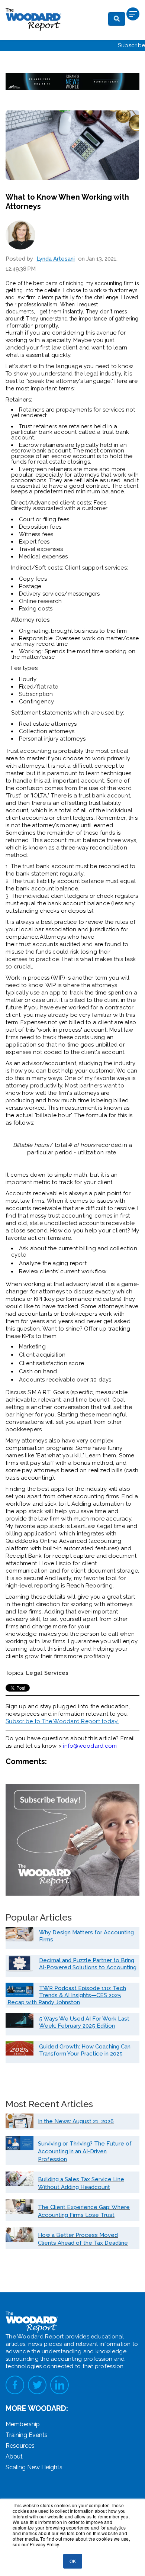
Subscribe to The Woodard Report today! (62, 1721)
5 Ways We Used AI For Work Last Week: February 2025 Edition (84, 2022)
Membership (23, 2424)
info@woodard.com (90, 1746)
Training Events (27, 2435)
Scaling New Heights (34, 2467)
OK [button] (73, 2561)
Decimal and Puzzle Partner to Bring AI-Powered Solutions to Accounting (88, 1964)
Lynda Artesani (56, 259)
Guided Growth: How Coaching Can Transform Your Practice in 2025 (85, 2050)
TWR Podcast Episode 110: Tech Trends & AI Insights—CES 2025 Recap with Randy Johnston (67, 1995)
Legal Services (47, 1673)
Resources (20, 2446)
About (14, 2456)
